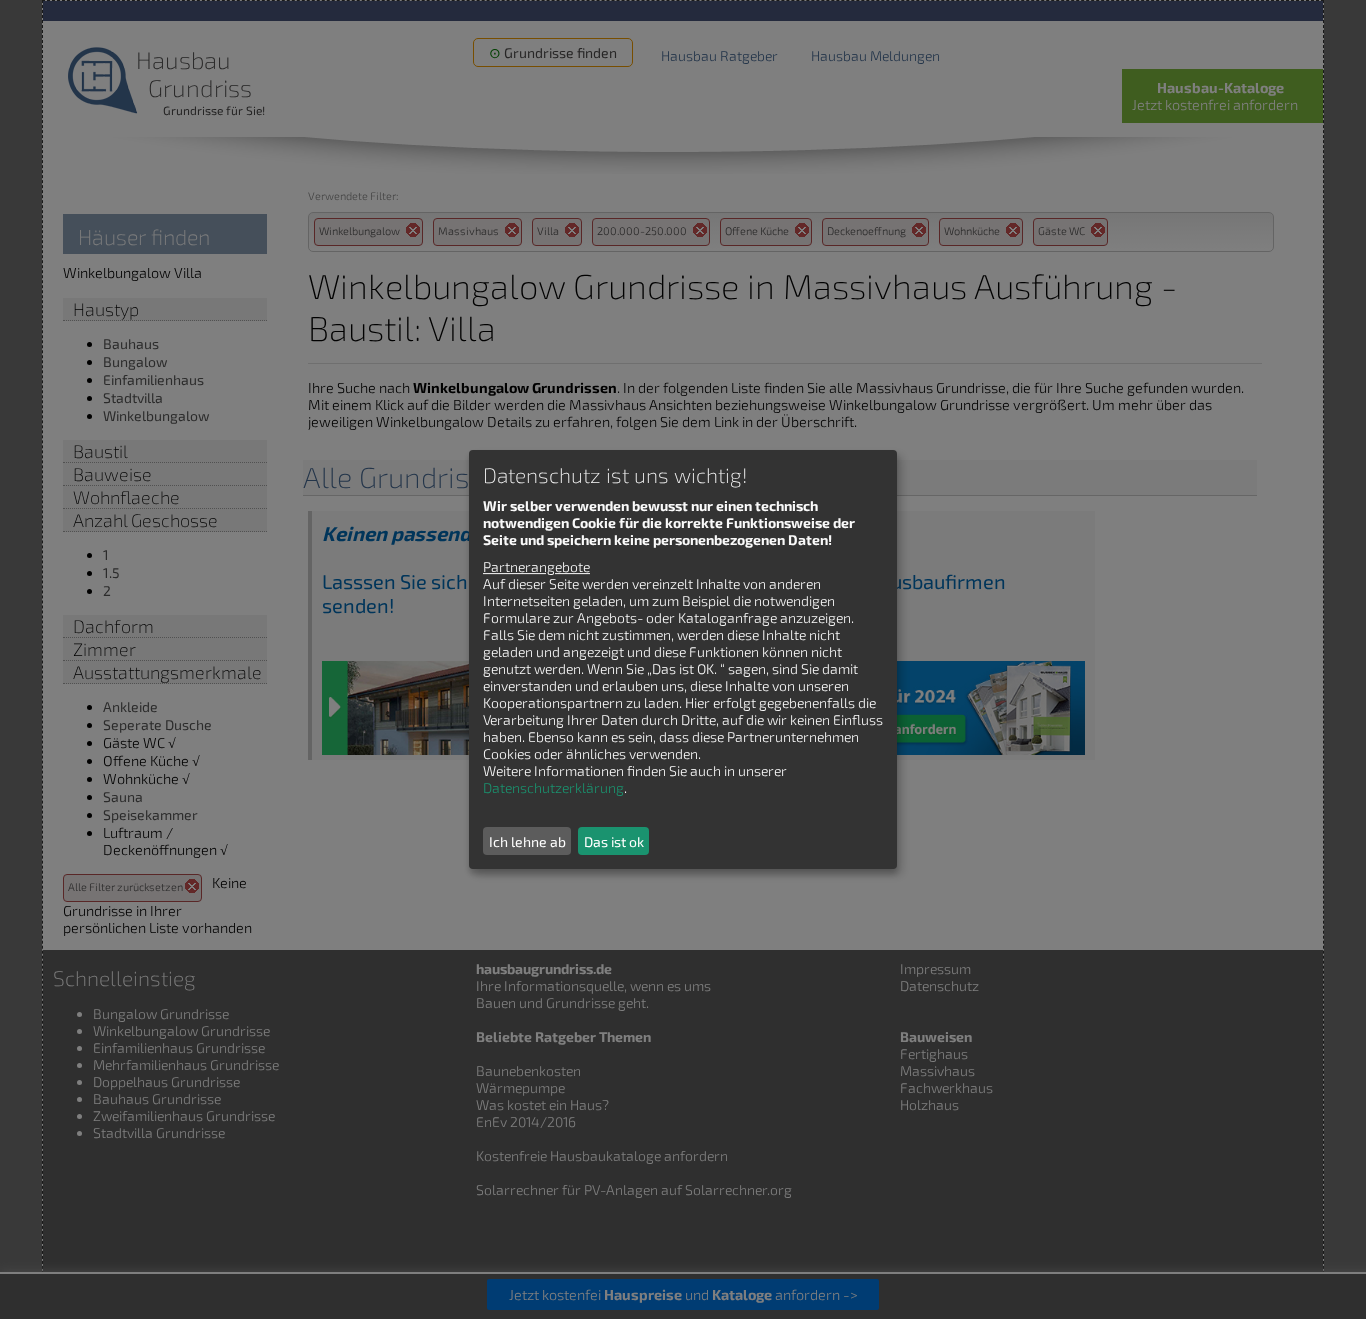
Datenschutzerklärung (553, 787)
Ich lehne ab (527, 841)
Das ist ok (614, 841)
